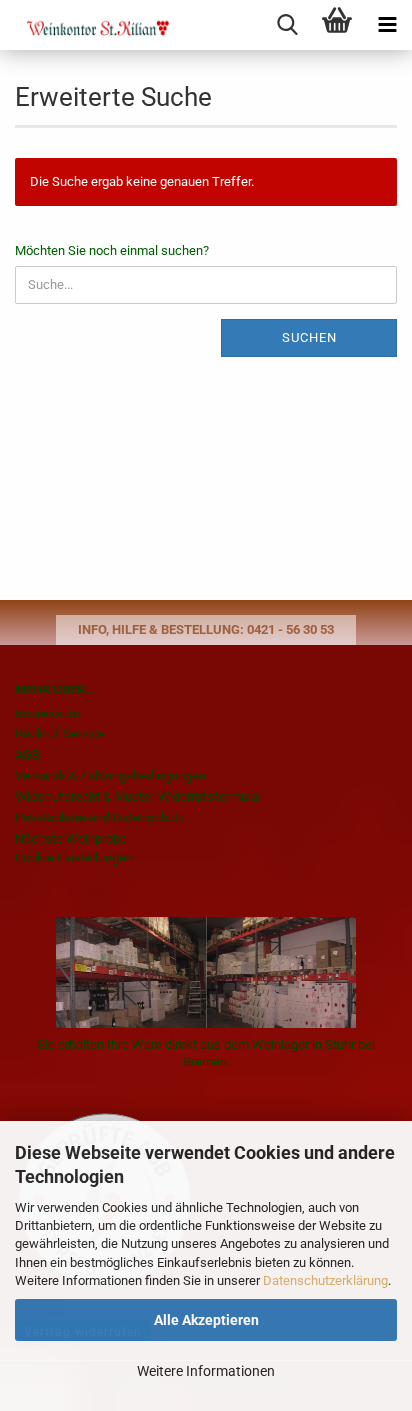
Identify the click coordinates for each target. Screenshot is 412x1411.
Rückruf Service (60, 733)
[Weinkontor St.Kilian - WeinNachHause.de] (85, 25)
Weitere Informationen (206, 1371)
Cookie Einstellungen (74, 857)
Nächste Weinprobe (71, 838)
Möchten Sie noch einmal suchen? (112, 250)
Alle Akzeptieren (206, 1320)
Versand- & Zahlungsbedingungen (110, 775)
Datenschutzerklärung (325, 1280)
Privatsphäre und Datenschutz (100, 817)
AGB (27, 754)
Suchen (309, 337)
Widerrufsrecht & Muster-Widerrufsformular (138, 796)
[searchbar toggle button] (287, 25)
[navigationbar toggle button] (387, 25)
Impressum (47, 713)
